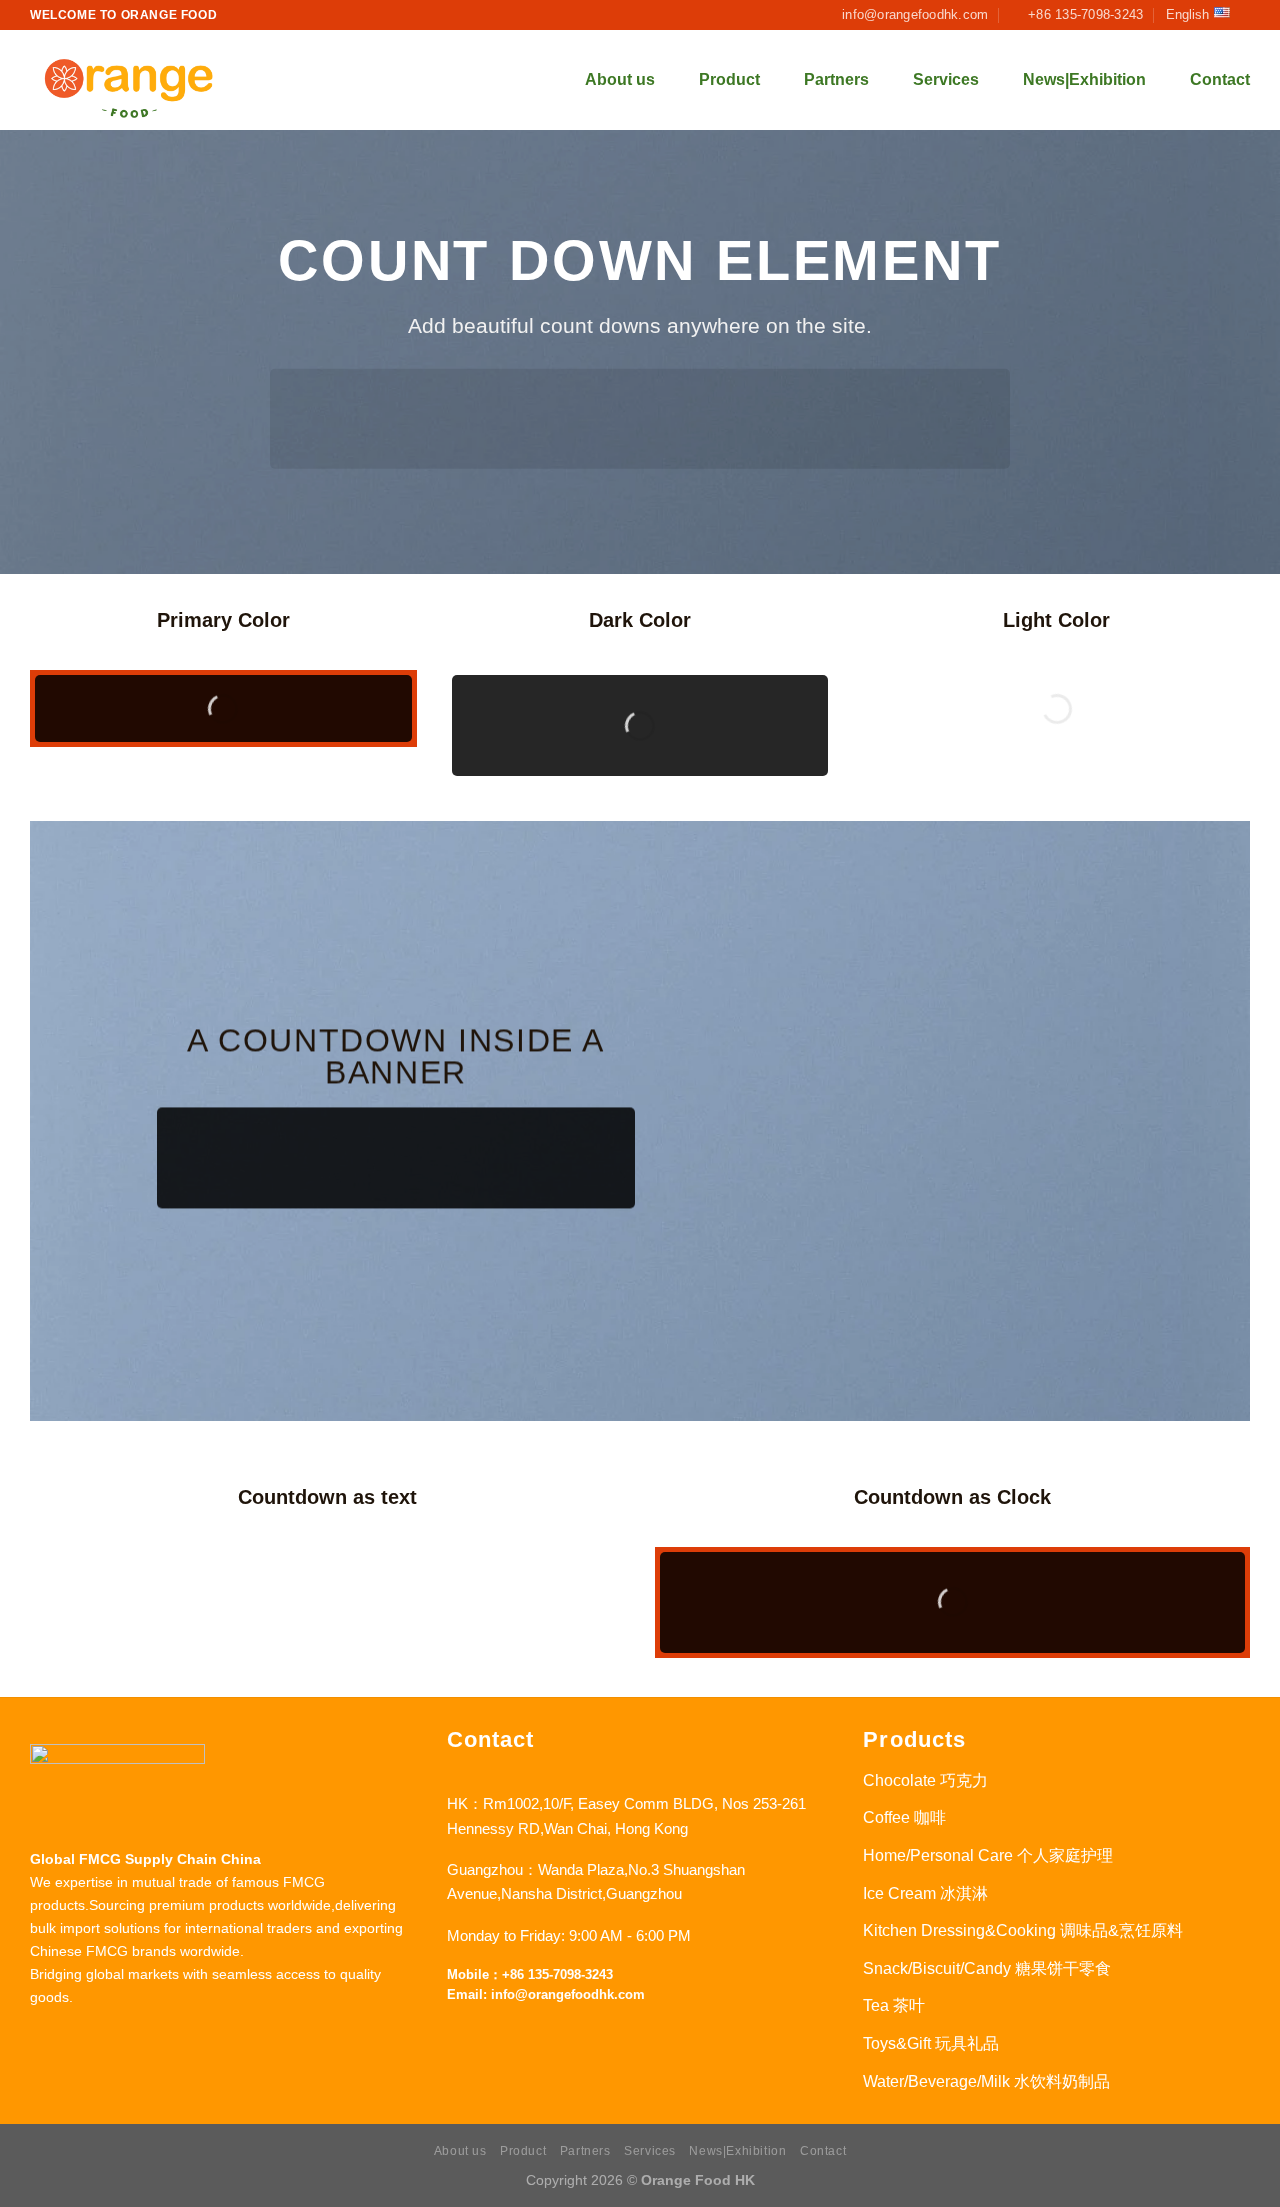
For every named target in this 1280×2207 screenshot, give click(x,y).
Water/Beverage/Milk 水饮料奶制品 (986, 2081)
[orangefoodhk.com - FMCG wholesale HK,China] (130, 80)
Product (729, 79)
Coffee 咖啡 (904, 1817)
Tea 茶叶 (894, 2005)
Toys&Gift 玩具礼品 (931, 2043)
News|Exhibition (1084, 79)
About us (620, 79)
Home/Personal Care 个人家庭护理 (988, 1855)
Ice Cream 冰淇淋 (925, 1893)
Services (946, 79)
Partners (836, 79)
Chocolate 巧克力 (925, 1780)
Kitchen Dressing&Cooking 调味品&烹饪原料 (1023, 1930)
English (1187, 14)
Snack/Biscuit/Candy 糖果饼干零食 (987, 1968)
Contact (1220, 79)
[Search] (531, 80)
